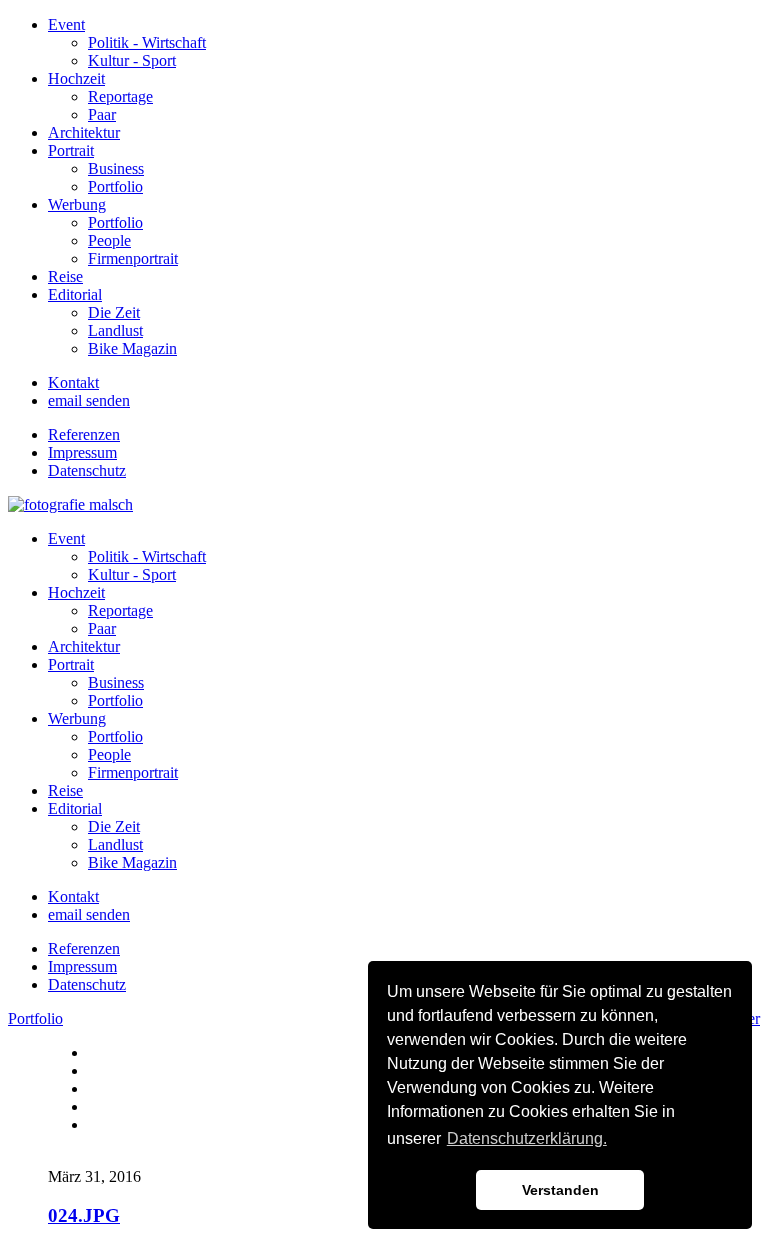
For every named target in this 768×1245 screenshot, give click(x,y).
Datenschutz (87, 470)
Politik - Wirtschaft (147, 42)
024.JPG (84, 1215)
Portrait (71, 150)
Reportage (120, 96)
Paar (102, 114)
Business (116, 168)
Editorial (75, 294)
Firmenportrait (133, 258)
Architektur (84, 132)
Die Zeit (114, 312)
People (109, 240)
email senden (89, 400)
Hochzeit (76, 78)
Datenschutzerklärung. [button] (527, 1138)
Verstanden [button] (560, 1190)
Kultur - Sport (132, 60)
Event (66, 24)
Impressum (82, 452)
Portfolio (115, 186)
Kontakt (73, 382)
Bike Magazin (132, 348)
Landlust (115, 330)
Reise (65, 276)
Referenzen (84, 434)
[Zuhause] (70, 504)
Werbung (77, 204)
